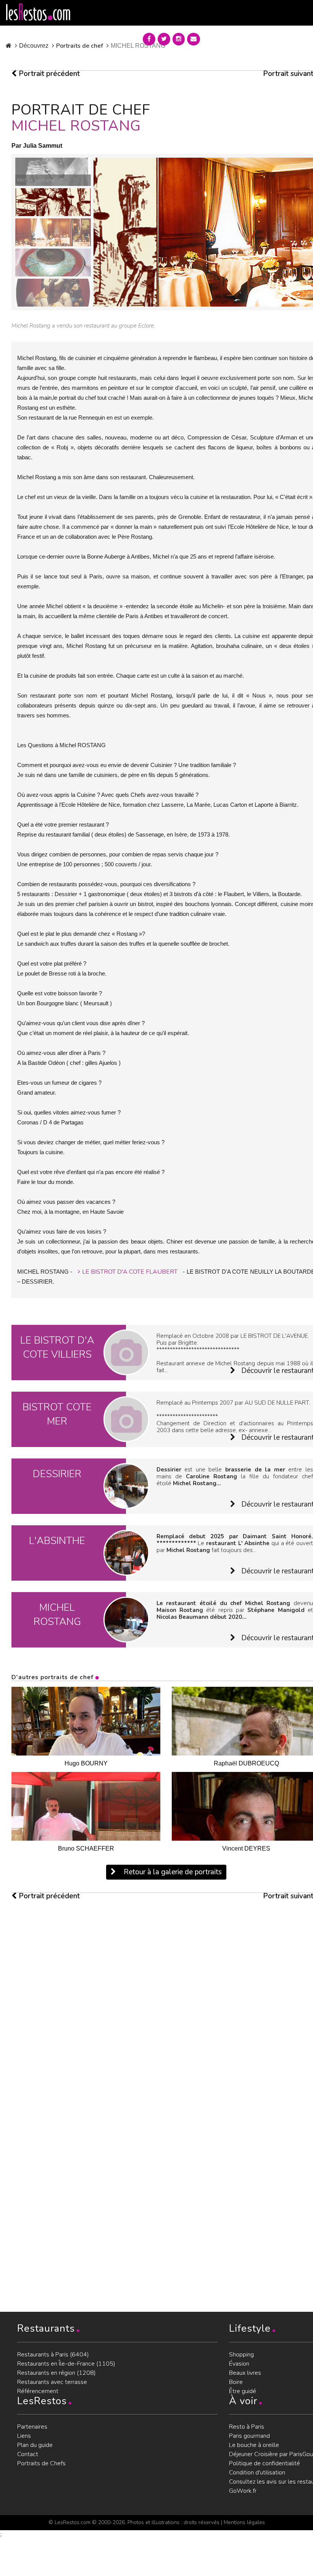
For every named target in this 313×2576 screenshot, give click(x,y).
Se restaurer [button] (234, 37)
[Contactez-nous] (194, 39)
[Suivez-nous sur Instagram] (179, 39)
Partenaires (32, 2427)
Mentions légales (244, 2522)
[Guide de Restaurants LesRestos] (38, 12)
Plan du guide (35, 2445)
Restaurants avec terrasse (52, 2382)
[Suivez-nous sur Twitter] (164, 39)
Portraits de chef (80, 46)
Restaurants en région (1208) (56, 2373)
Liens (24, 2436)
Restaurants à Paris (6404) (53, 2355)
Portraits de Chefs (41, 2463)
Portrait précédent (48, 74)
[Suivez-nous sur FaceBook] (149, 39)
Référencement (38, 2391)
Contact (28, 2454)
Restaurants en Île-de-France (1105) (66, 2364)
